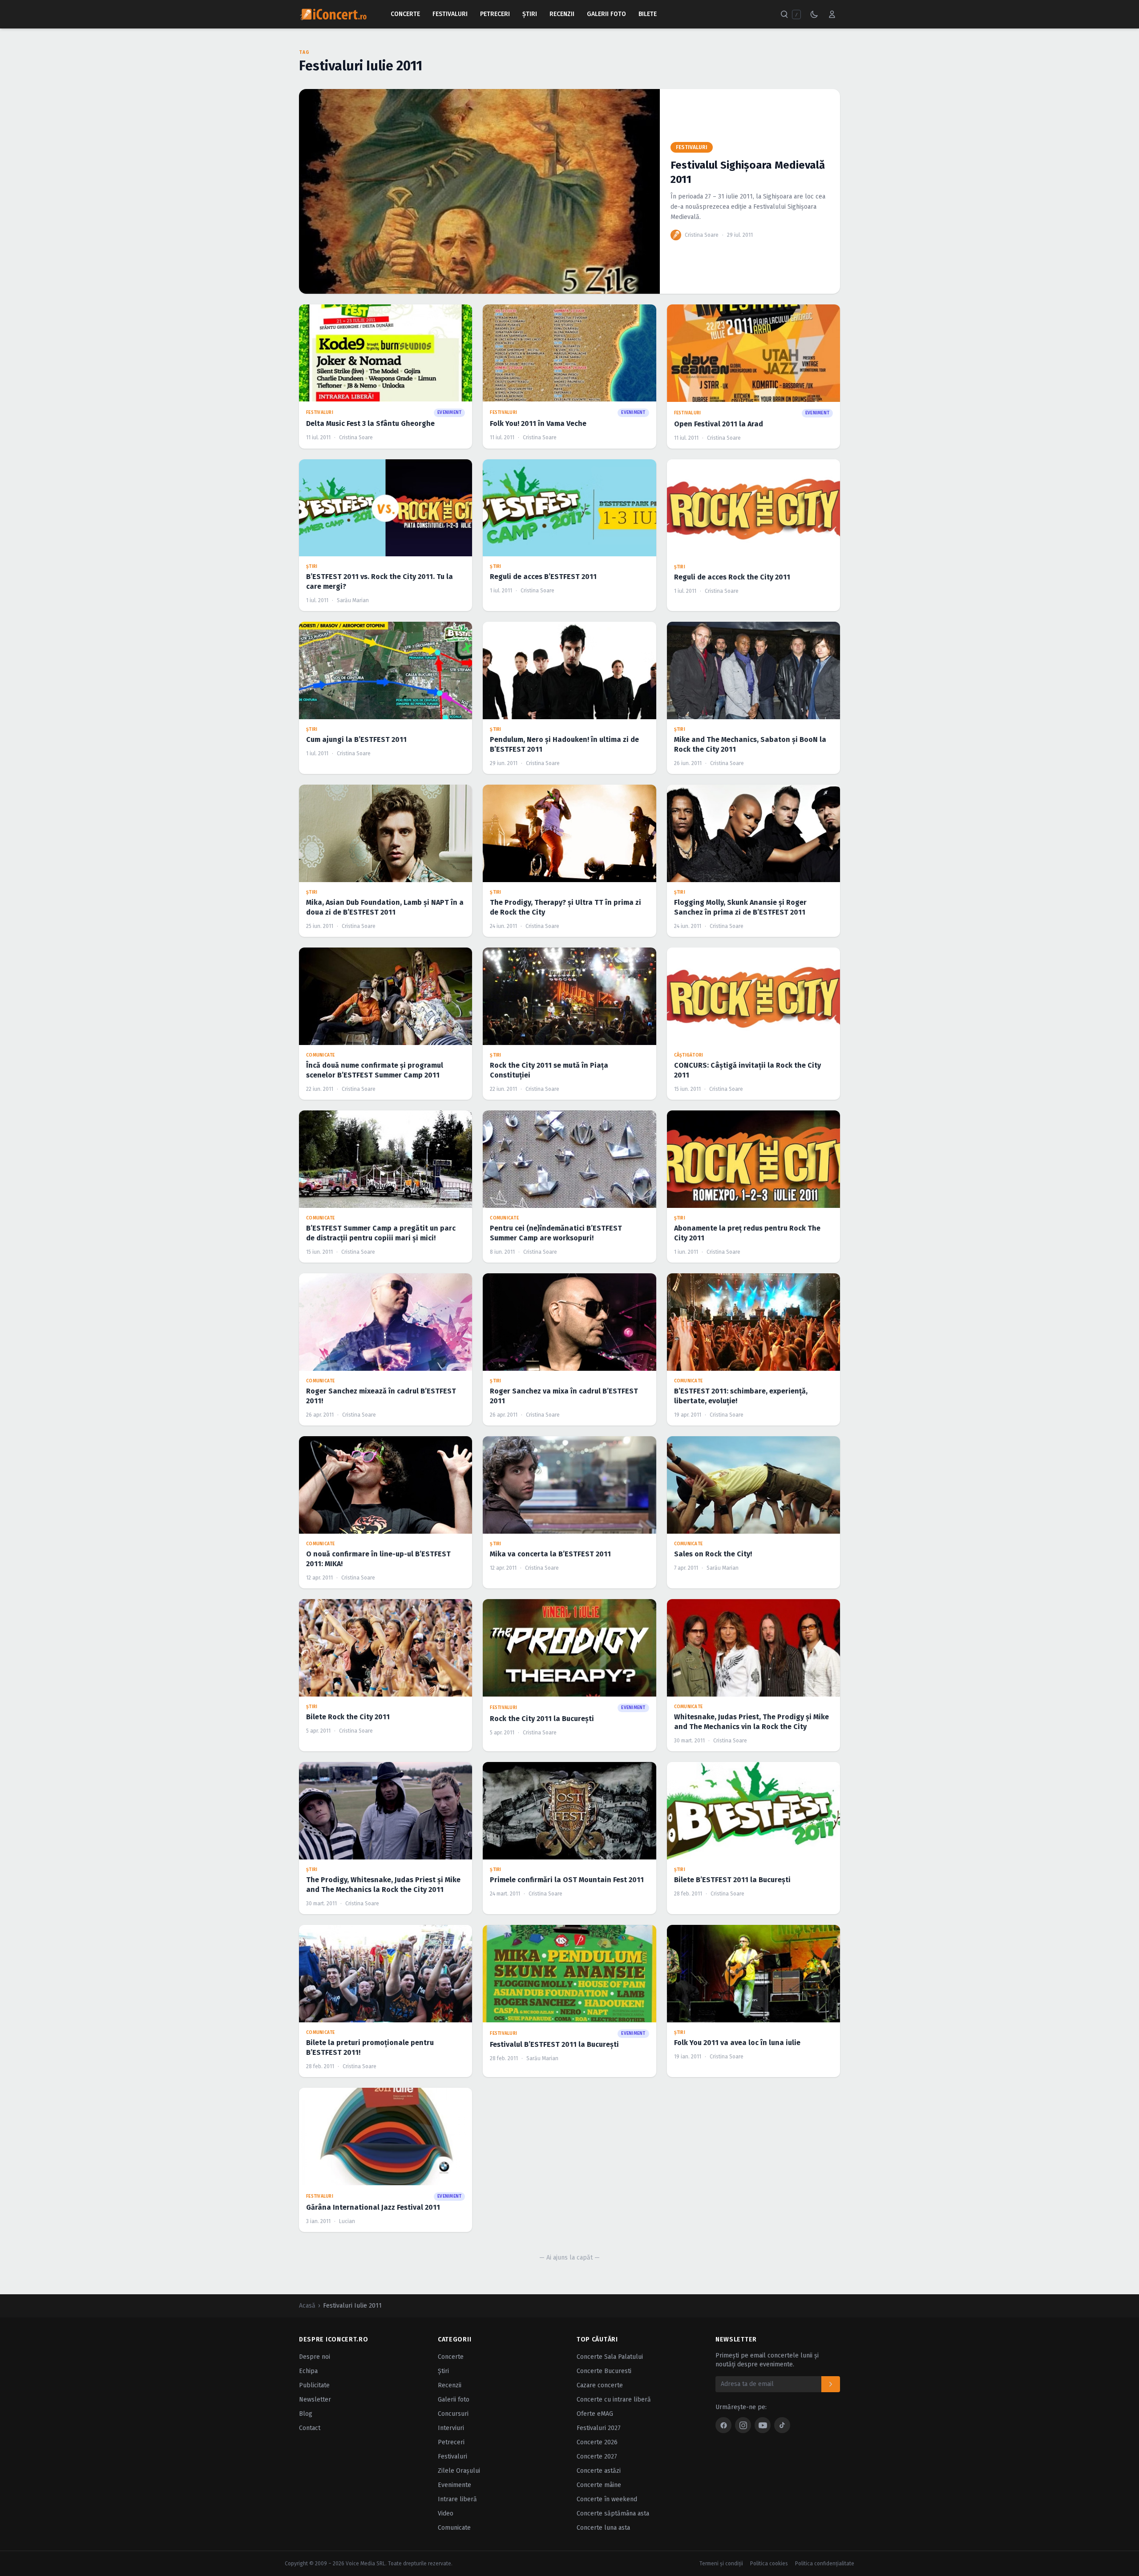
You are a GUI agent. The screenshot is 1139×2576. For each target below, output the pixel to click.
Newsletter (315, 2400)
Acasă (307, 2306)
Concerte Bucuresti (604, 2371)
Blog (306, 2414)
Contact (310, 2428)
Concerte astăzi (599, 2471)
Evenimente (454, 2485)
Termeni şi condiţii (721, 2564)
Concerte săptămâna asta (613, 2513)
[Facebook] (723, 2425)
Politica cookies (769, 2564)
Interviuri (451, 2428)
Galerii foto (454, 2400)
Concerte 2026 (597, 2442)
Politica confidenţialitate (825, 2564)
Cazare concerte (600, 2385)
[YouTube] (763, 2425)
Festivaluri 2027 (599, 2428)
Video (446, 2513)
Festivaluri (450, 14)
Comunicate (454, 2528)
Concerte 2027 (597, 2457)
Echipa (308, 2371)
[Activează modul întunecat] (814, 14)
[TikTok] (782, 2425)
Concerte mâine (599, 2485)
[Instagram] (743, 2425)
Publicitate (314, 2385)
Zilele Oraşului (459, 2471)
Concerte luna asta (603, 2528)
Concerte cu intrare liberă (614, 2400)
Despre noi (315, 2357)
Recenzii (562, 14)
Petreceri (495, 14)
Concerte (405, 14)
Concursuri (453, 2414)
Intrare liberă (457, 2499)
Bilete (648, 14)
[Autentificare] (832, 14)
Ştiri (530, 14)
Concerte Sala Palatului (610, 2357)
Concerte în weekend (607, 2499)
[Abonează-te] (831, 2384)
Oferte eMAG (595, 2414)
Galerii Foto (606, 14)
